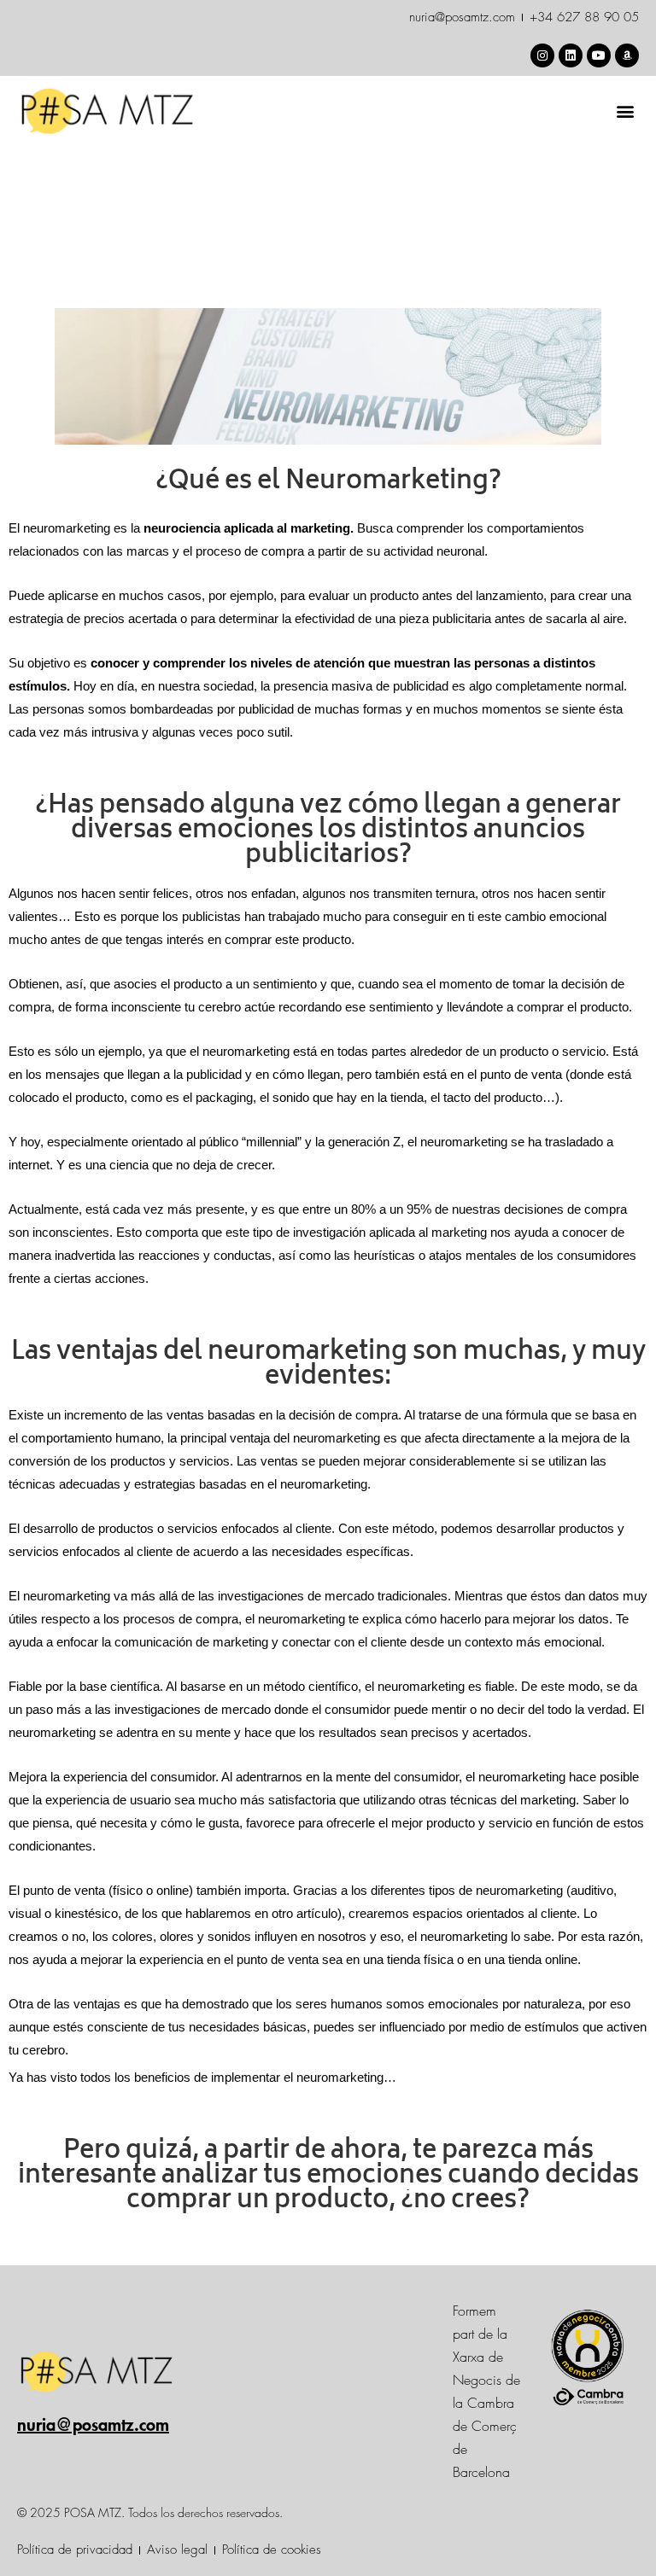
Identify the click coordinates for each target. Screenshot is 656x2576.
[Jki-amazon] (627, 55)
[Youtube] (599, 55)
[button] (625, 111)
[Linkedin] (571, 55)
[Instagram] (542, 55)
